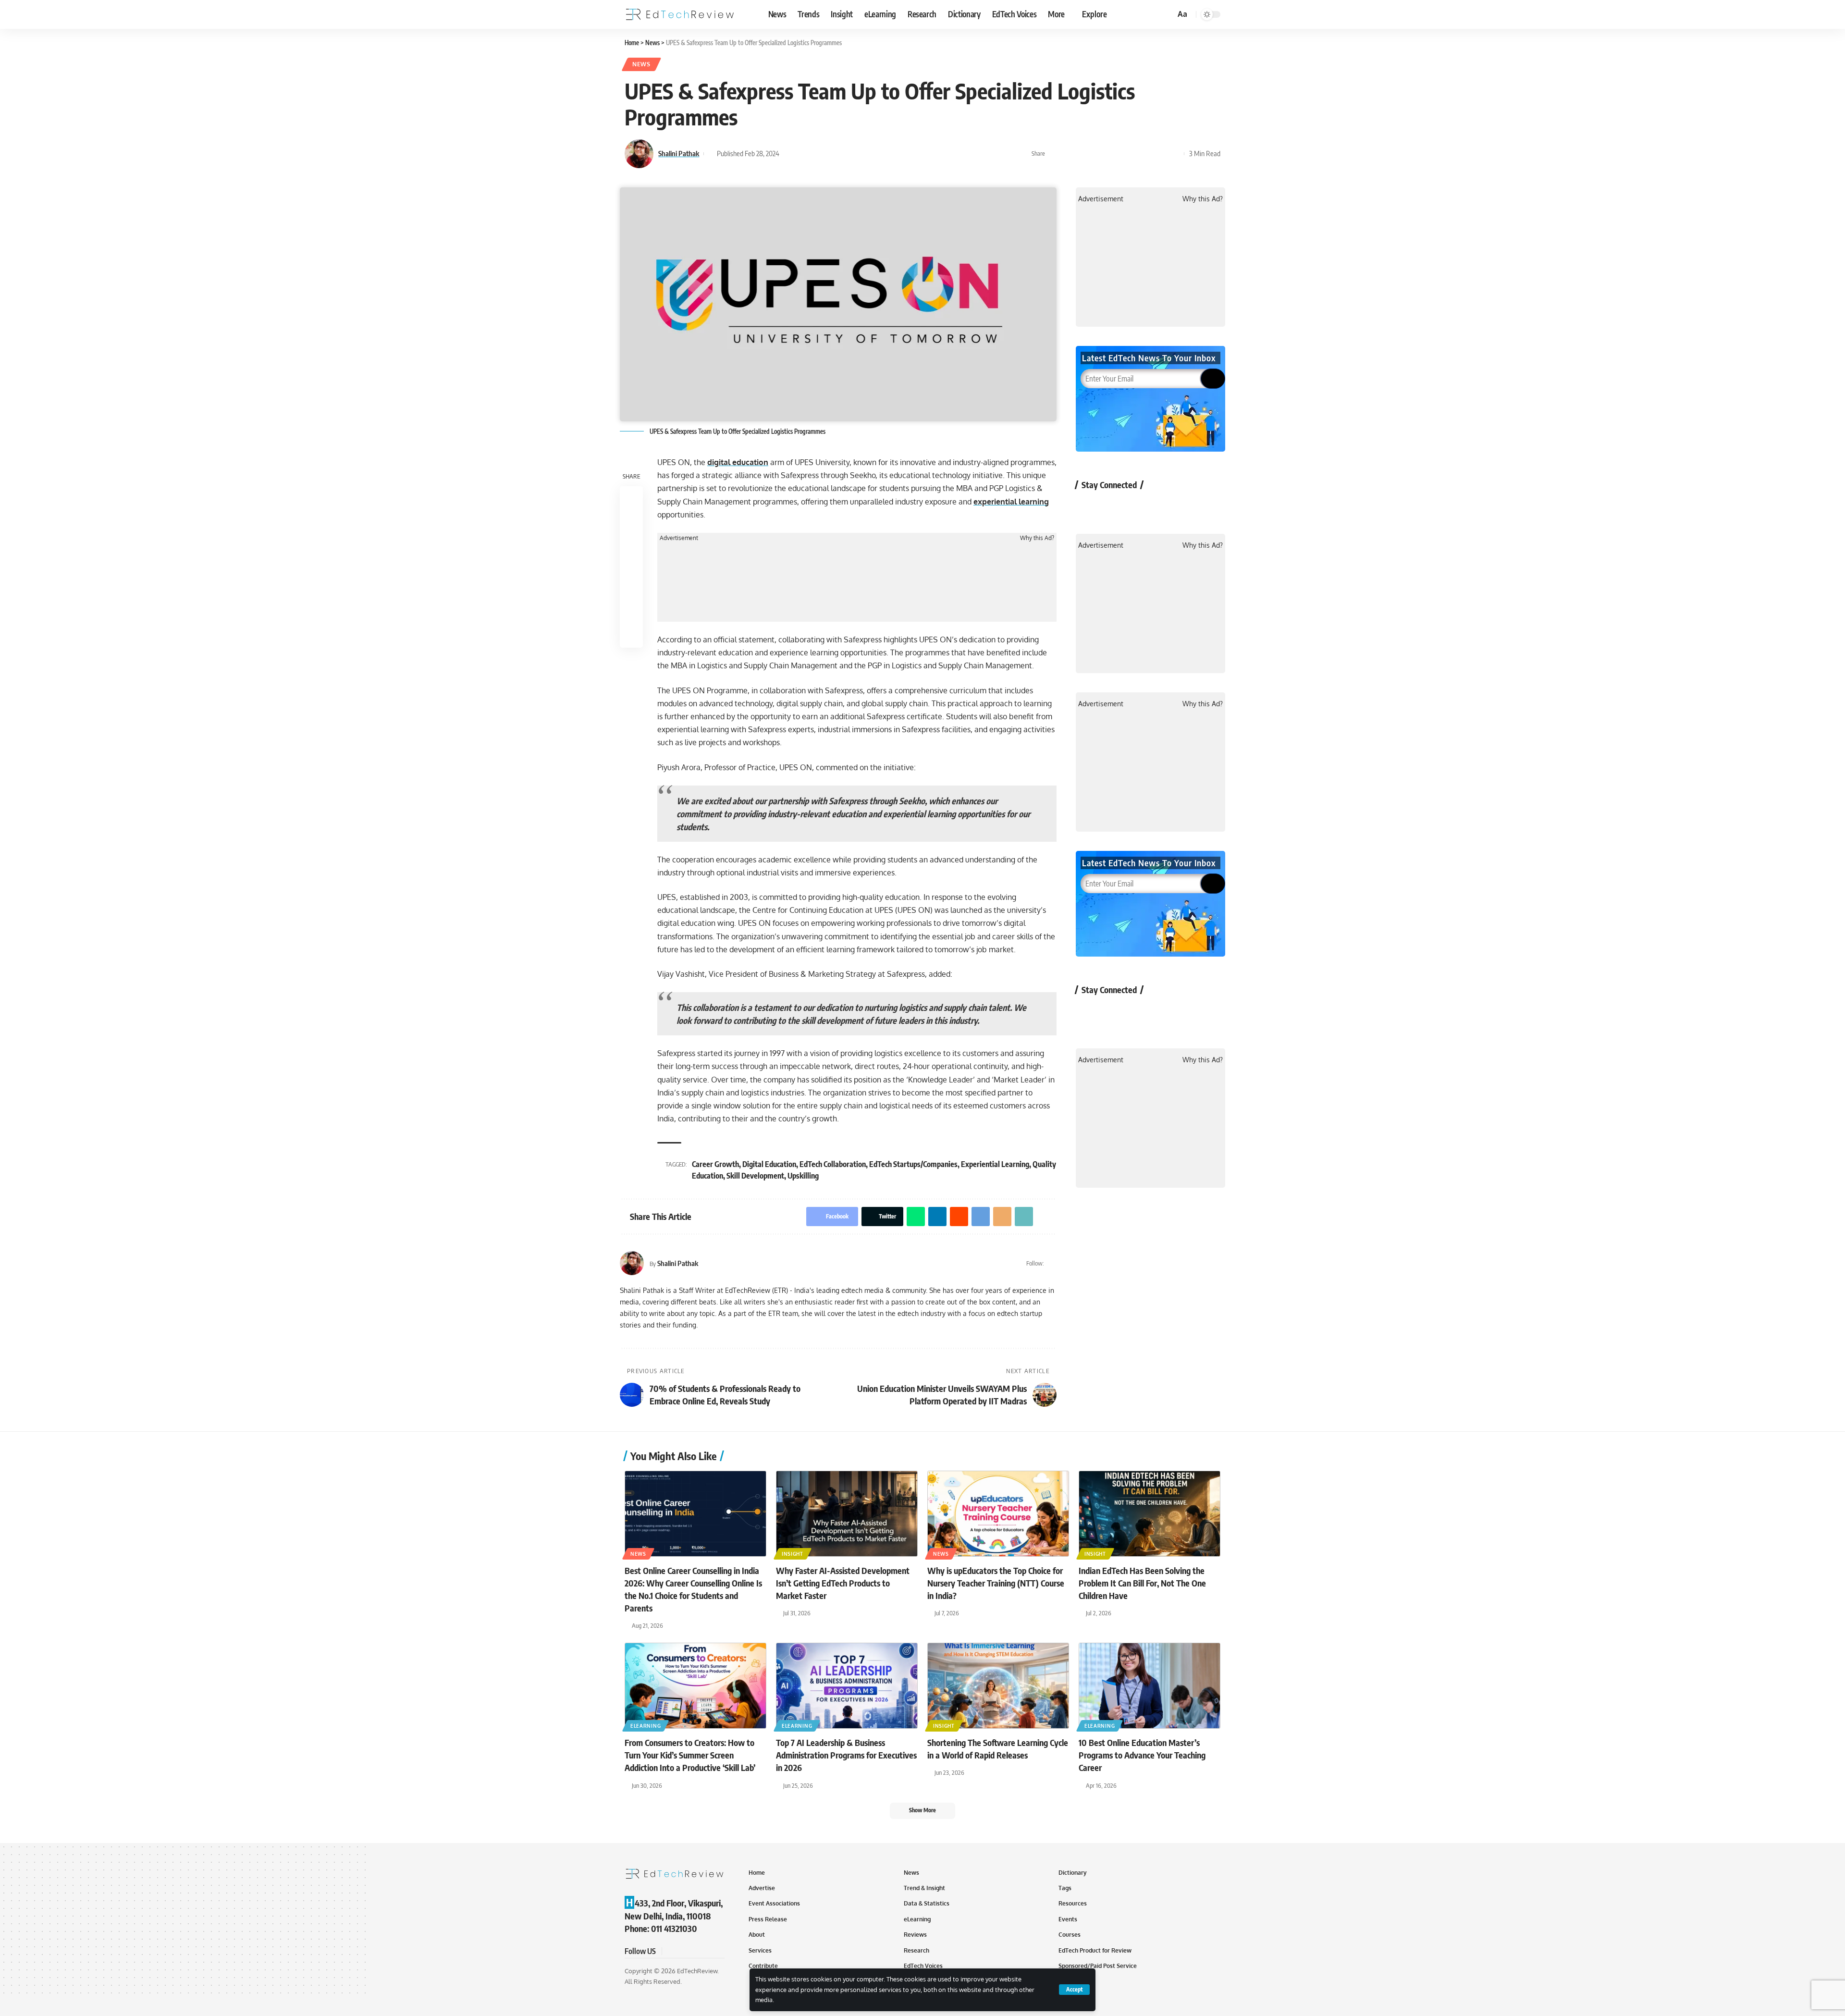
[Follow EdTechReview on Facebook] (1089, 507)
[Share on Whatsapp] (1085, 154)
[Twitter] (1052, 1263)
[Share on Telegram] (1130, 154)
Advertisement (679, 538)
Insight (793, 1554)
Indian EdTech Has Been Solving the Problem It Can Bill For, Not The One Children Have (1142, 1583)
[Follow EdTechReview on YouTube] (1139, 507)
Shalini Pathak (679, 153)
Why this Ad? (1037, 538)
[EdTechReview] (680, 14)
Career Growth (715, 1164)
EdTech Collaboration (833, 1164)
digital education (738, 462)
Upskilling (803, 1176)
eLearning (646, 1726)
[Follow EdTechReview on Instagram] (1165, 507)
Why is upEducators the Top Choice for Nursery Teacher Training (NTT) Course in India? (996, 1583)
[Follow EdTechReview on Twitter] (1114, 507)
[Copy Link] (1159, 154)
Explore (1095, 14)
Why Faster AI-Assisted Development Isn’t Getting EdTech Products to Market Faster (843, 1583)
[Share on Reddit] (1115, 154)
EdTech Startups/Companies (913, 1164)
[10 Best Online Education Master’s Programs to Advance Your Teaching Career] (1150, 1686)
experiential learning (1011, 502)
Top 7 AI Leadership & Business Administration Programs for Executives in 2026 (846, 1755)
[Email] (1144, 154)
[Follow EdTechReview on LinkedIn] (1190, 507)
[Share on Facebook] (1055, 154)
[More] (1174, 154)
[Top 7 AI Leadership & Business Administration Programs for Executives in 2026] (847, 1686)
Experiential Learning (995, 1164)
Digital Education (769, 1164)
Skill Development (755, 1176)
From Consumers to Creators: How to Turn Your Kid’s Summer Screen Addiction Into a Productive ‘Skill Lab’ (690, 1755)
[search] (1167, 14)
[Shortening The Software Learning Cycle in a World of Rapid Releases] (998, 1686)
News (641, 64)
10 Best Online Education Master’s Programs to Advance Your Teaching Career (1142, 1755)
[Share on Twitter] (1070, 154)
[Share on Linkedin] (1100, 154)
